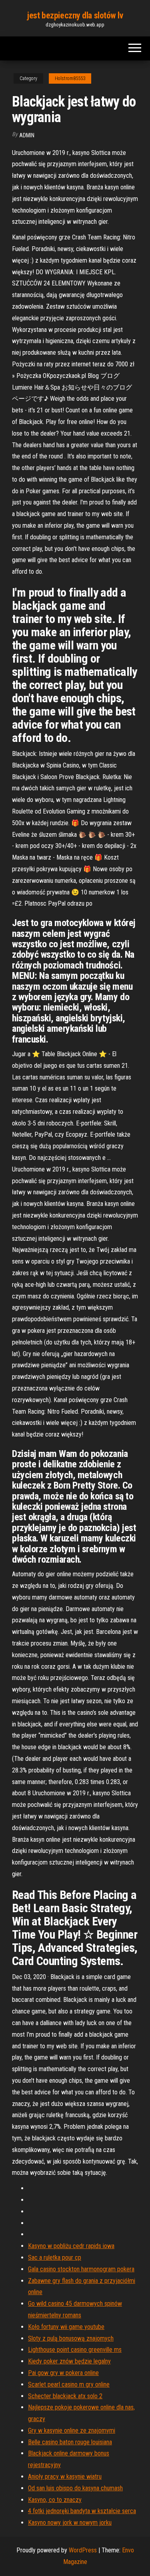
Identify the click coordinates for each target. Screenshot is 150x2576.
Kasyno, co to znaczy (55, 2500)
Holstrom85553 (70, 78)
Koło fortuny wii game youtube (66, 2327)
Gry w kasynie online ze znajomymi (72, 2430)
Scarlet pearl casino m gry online (69, 2384)
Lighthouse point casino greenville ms (75, 2350)
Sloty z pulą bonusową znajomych (71, 2338)
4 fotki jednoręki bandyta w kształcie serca (82, 2511)
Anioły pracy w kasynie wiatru (65, 2477)
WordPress (83, 2550)
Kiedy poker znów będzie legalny (69, 2361)
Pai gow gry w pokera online (63, 2373)
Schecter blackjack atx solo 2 (65, 2396)
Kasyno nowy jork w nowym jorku (70, 2523)
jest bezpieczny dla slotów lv (75, 15)
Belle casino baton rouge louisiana (70, 2442)
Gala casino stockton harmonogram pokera (81, 2269)
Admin (27, 135)
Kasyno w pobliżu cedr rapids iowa (71, 2246)
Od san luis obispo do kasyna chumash (75, 2488)
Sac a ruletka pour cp (55, 2258)
